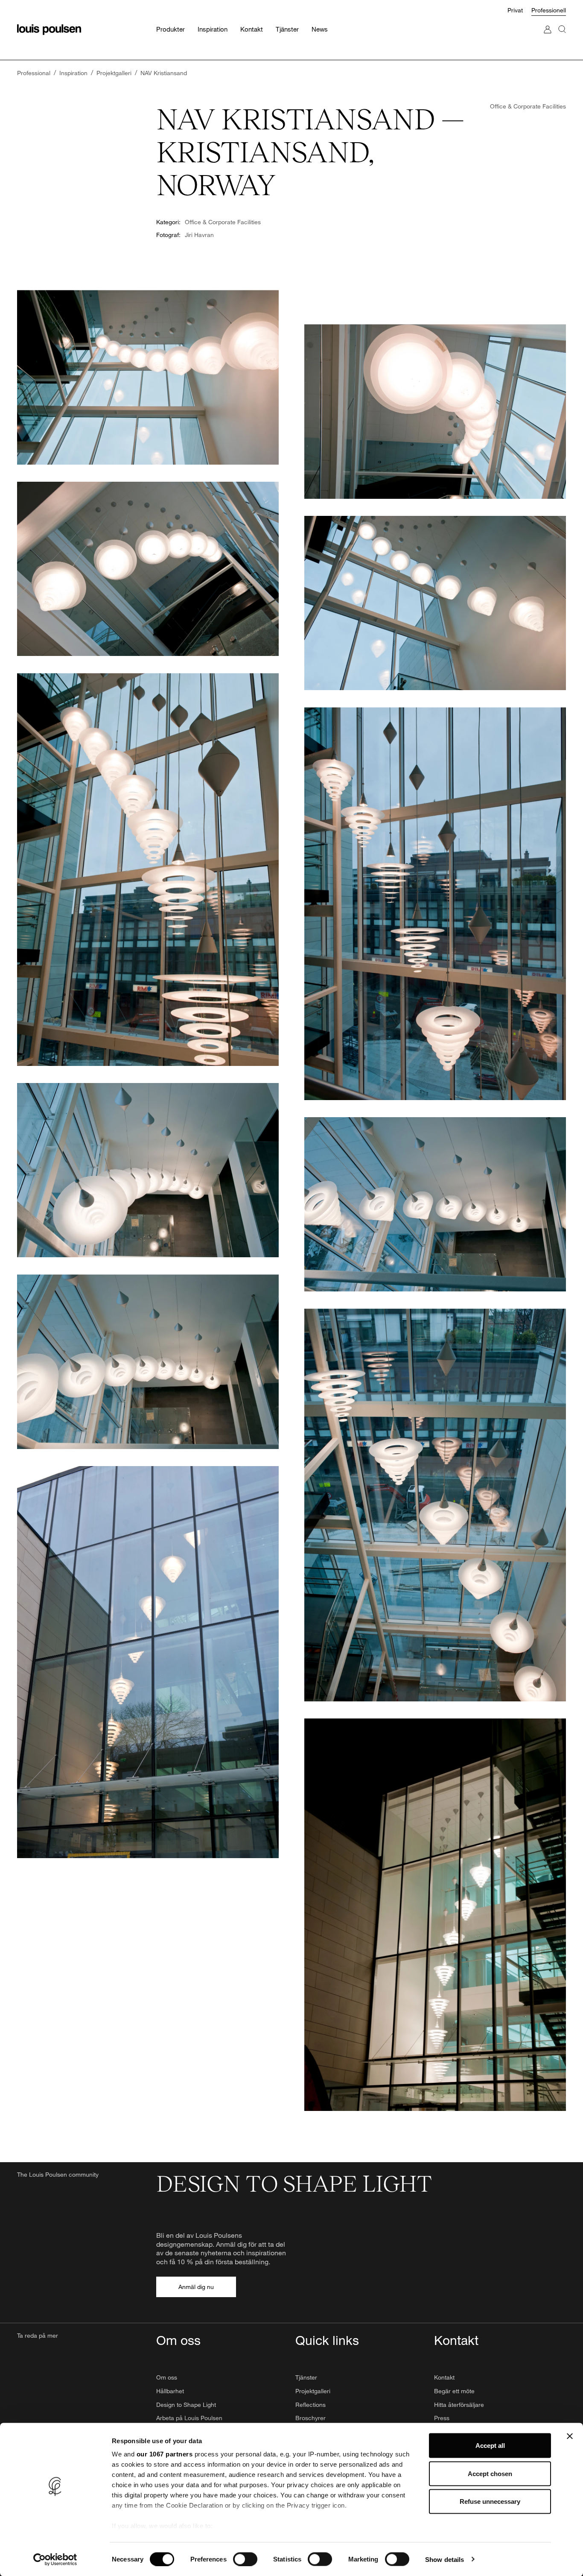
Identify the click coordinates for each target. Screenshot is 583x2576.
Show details (445, 2559)
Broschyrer (310, 2418)
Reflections (310, 2405)
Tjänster (306, 2377)
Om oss (167, 2377)
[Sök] (562, 38)
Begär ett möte (454, 2391)
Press (442, 2418)
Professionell (549, 10)
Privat (515, 10)
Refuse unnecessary (490, 2501)
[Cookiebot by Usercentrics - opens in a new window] (55, 2559)
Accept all (490, 2446)
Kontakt (444, 2377)
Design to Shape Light (186, 2405)
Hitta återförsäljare (459, 2405)
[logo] (49, 30)
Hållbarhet (170, 2391)
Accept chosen (490, 2473)
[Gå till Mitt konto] (548, 38)
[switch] (245, 2559)
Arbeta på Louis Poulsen (189, 2418)
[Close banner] (570, 2436)
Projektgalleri (313, 2391)
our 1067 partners (165, 2454)
